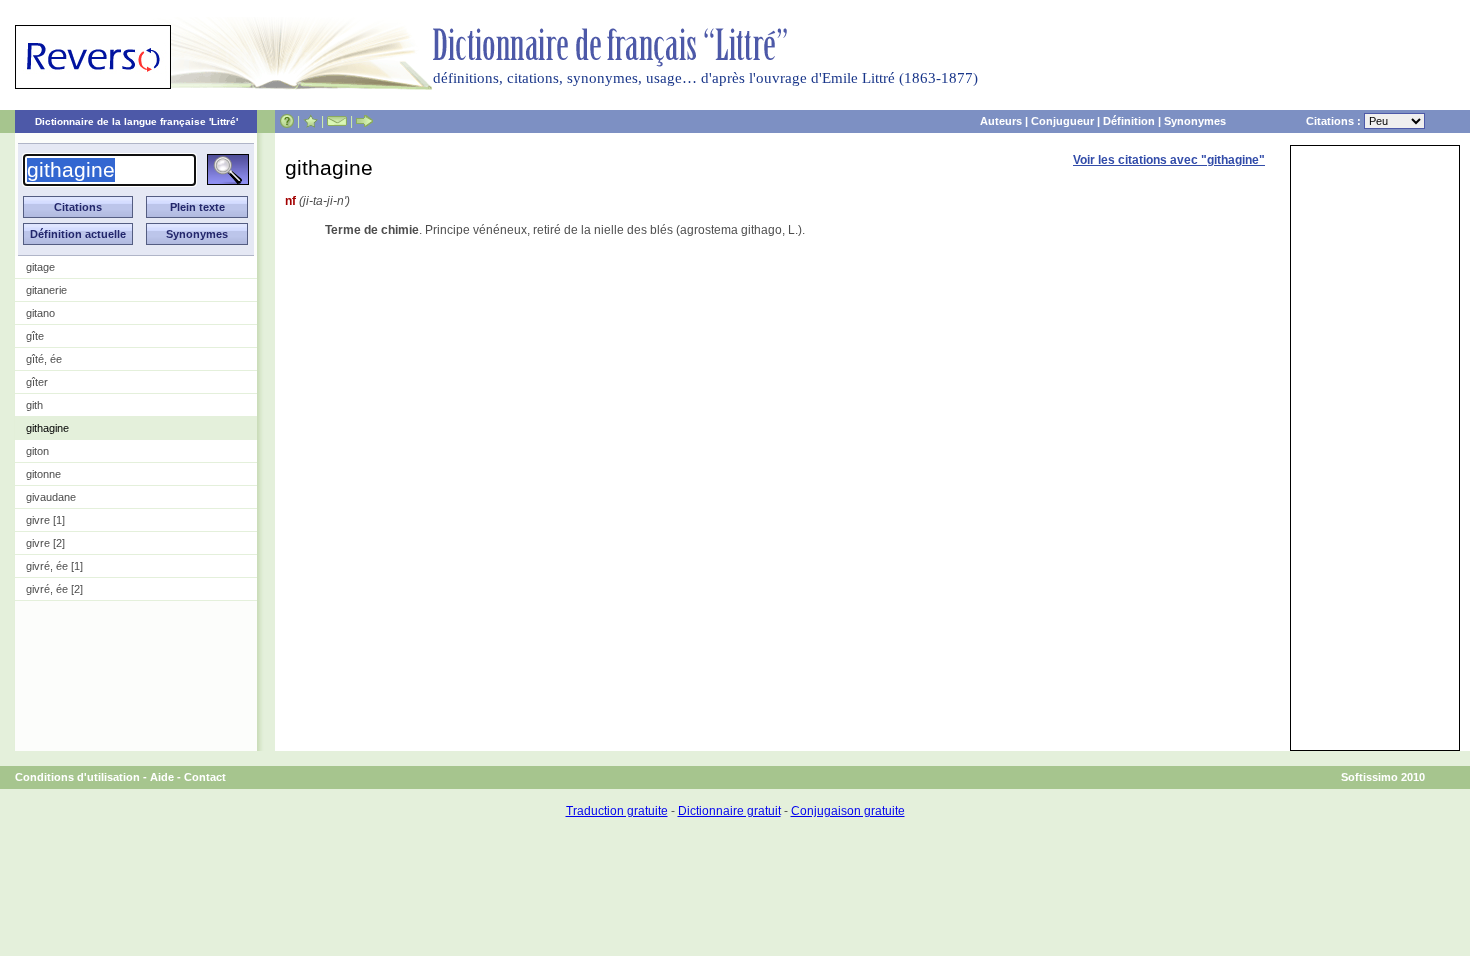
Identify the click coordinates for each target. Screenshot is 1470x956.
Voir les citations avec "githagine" (1169, 160)
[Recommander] (364, 121)
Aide (162, 777)
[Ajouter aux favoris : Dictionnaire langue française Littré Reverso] (310, 121)
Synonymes (1195, 121)
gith (34, 405)
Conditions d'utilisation (77, 777)
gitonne (43, 474)
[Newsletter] (337, 121)
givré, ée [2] (54, 589)
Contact (205, 777)
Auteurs (1001, 121)
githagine (47, 428)
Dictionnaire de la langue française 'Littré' (136, 121)
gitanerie (46, 290)
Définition (1129, 121)
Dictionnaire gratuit (729, 811)
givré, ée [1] (54, 566)
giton (37, 451)
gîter (37, 382)
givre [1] (45, 520)
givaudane (51, 497)
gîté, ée (44, 359)
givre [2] (45, 543)
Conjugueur (1062, 121)
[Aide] (287, 121)
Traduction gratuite (617, 811)
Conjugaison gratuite (848, 811)
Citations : (1335, 121)
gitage (40, 267)
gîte (35, 336)
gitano (40, 313)
